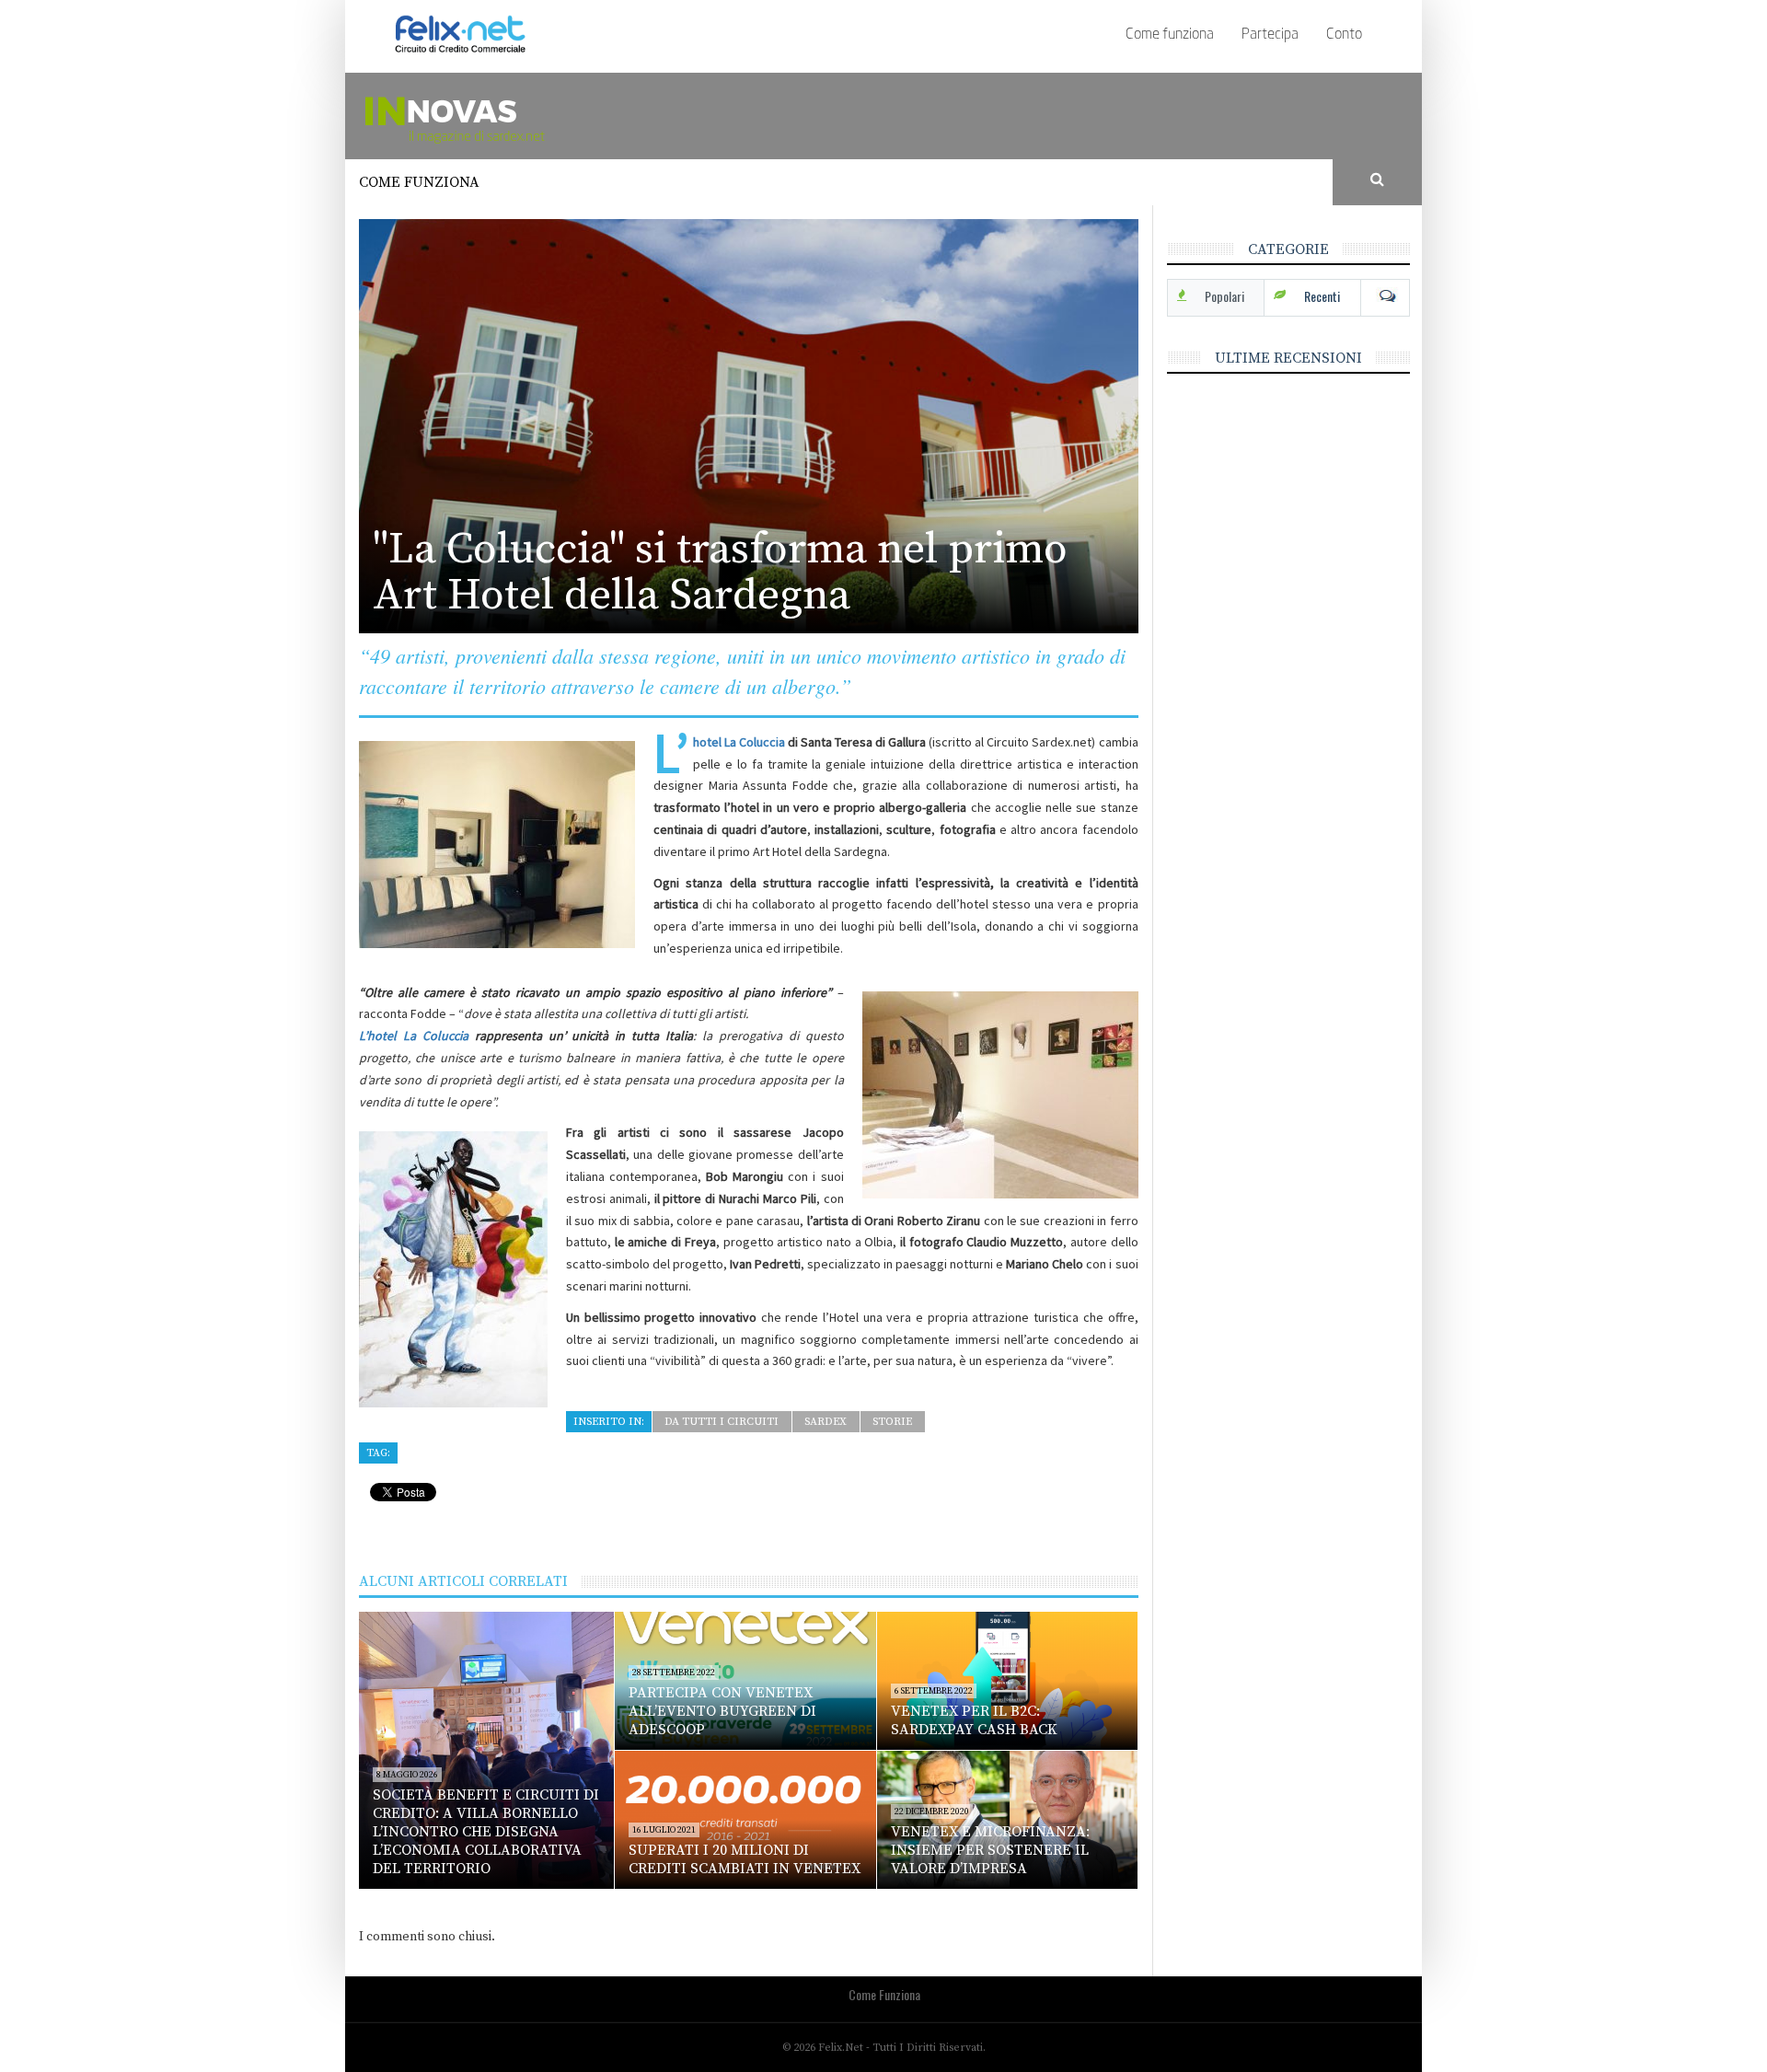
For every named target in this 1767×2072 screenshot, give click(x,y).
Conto (1344, 35)
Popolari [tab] (1224, 296)
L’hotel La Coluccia (739, 742)
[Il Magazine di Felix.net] (511, 115)
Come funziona (1170, 35)
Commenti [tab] (1385, 296)
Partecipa (1270, 35)
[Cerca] (1378, 180)
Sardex (826, 1422)
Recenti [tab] (1322, 296)
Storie (892, 1422)
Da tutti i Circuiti (722, 1422)
